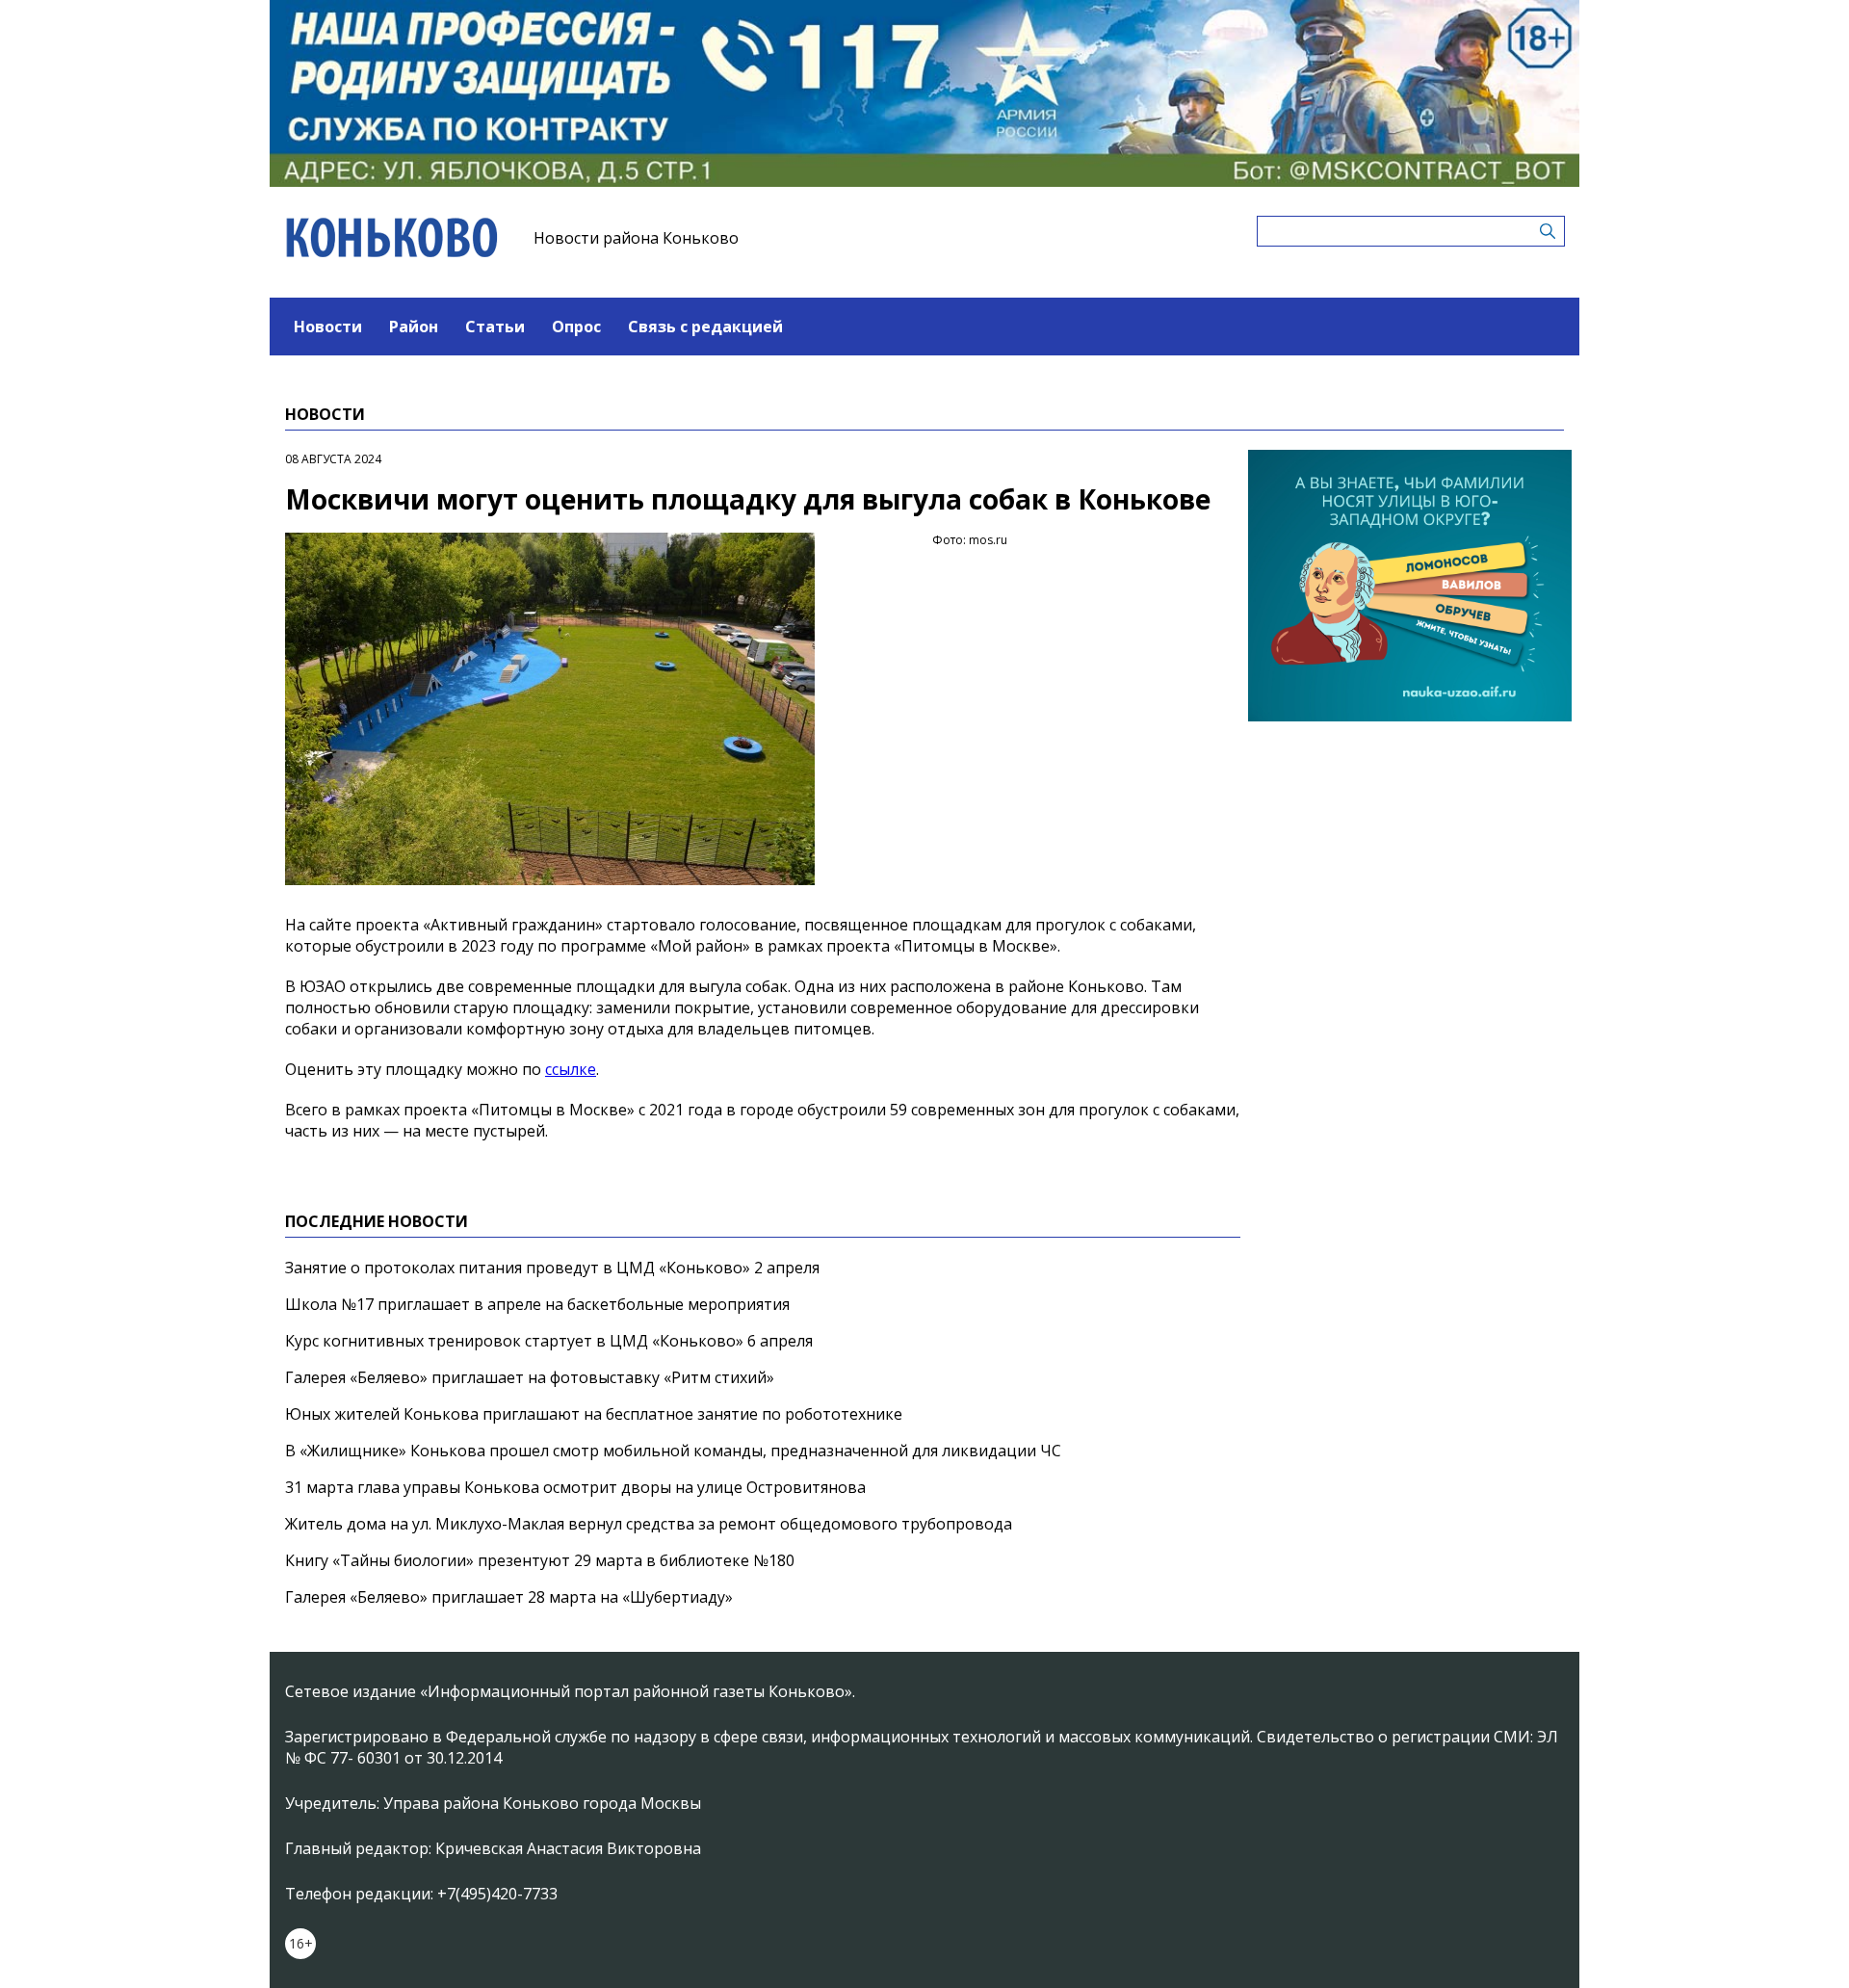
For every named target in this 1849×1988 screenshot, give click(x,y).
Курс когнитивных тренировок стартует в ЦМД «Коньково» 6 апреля (549, 1341)
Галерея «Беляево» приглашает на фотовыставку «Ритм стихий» (530, 1377)
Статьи (495, 327)
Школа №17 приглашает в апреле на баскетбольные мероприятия (537, 1304)
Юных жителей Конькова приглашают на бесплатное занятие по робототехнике (594, 1414)
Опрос (576, 327)
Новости (328, 327)
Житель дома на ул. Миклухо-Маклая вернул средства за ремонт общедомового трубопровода (649, 1524)
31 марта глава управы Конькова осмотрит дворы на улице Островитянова (575, 1487)
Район (414, 327)
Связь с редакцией (705, 327)
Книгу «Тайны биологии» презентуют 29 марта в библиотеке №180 (540, 1560)
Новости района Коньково (636, 238)
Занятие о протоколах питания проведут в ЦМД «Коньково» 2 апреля (552, 1268)
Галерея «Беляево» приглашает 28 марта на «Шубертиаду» (509, 1597)
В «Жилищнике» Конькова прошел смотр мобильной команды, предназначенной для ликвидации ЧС (673, 1451)
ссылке (571, 1069)
